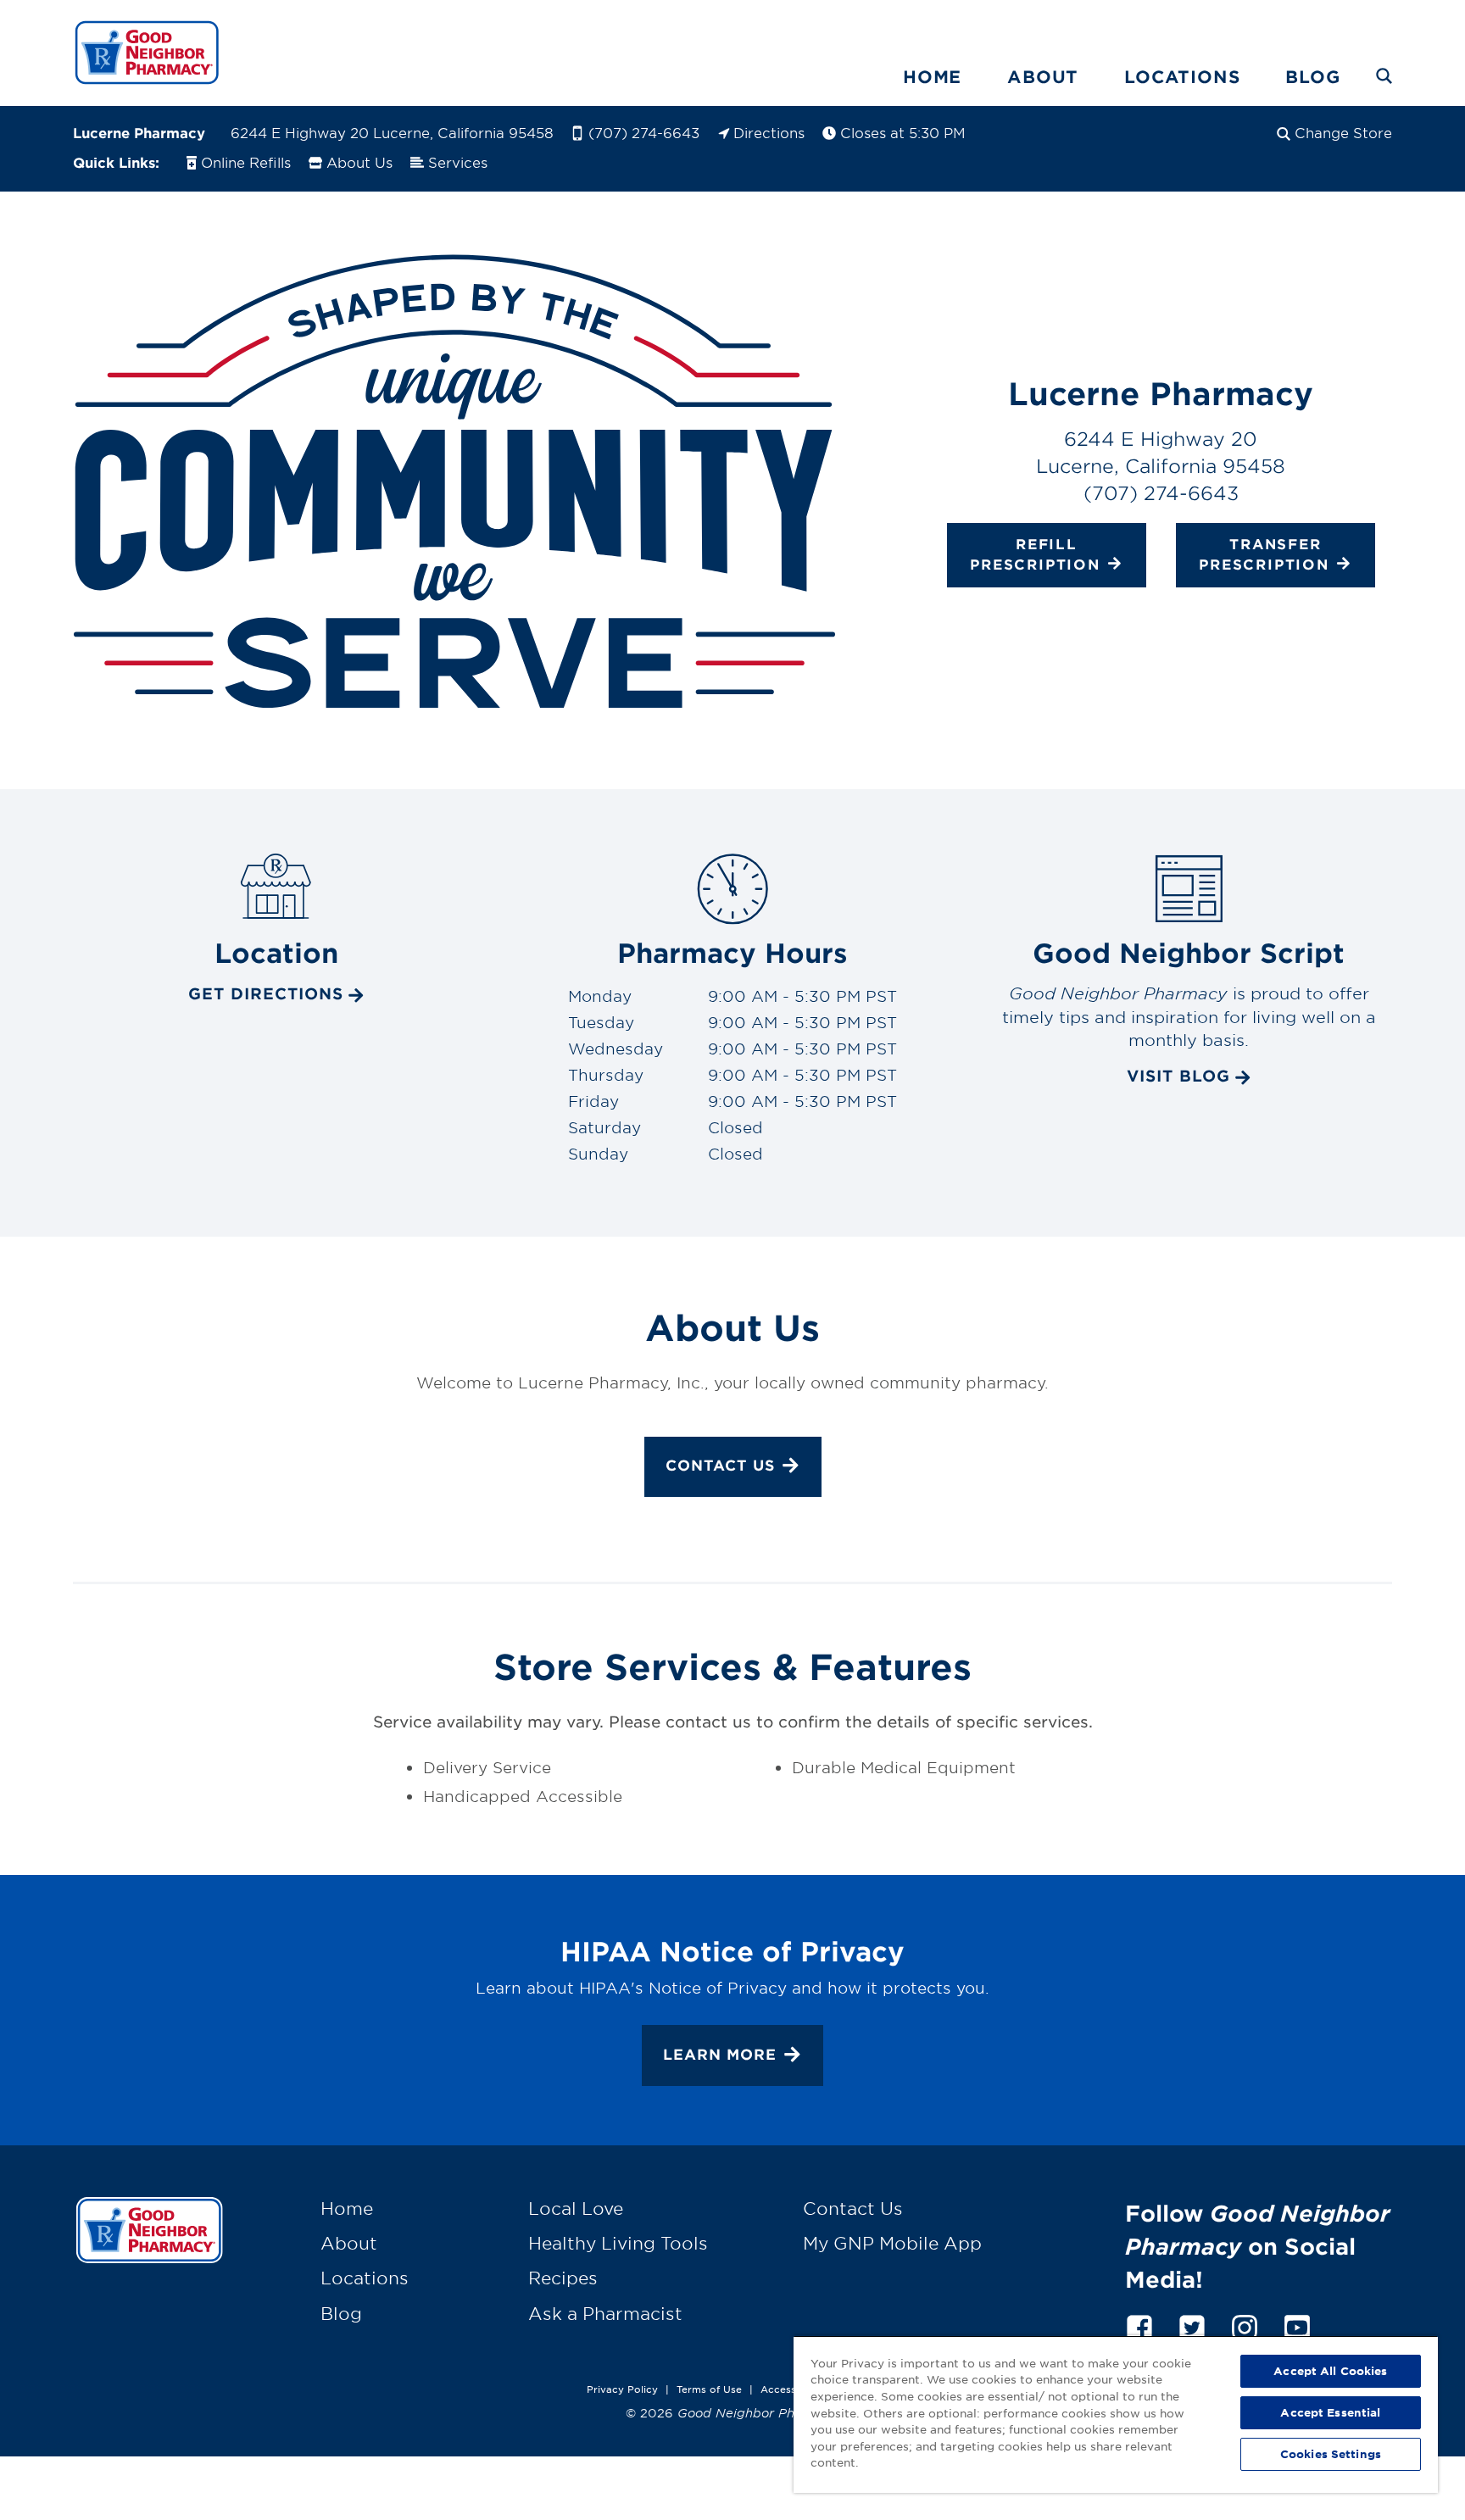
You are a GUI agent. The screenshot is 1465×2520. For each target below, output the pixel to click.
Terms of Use (709, 2389)
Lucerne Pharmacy (139, 132)
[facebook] (1139, 2325)
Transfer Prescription (1264, 554)
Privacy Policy (622, 2389)
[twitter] (1192, 2325)
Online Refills (246, 162)
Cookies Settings (1331, 2454)
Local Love (576, 2208)
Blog (1312, 76)
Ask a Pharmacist (605, 2313)
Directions (769, 132)
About (1043, 76)
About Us (359, 162)
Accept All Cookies (1330, 2371)
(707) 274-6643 (644, 132)
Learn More (720, 2053)
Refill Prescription (1035, 554)
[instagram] (1245, 2325)
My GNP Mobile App (892, 2243)
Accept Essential (1330, 2412)
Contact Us (720, 1465)
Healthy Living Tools (618, 2243)
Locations (1182, 76)
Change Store (1343, 132)
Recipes (563, 2278)
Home (932, 76)
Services (458, 162)
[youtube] (1297, 2325)
